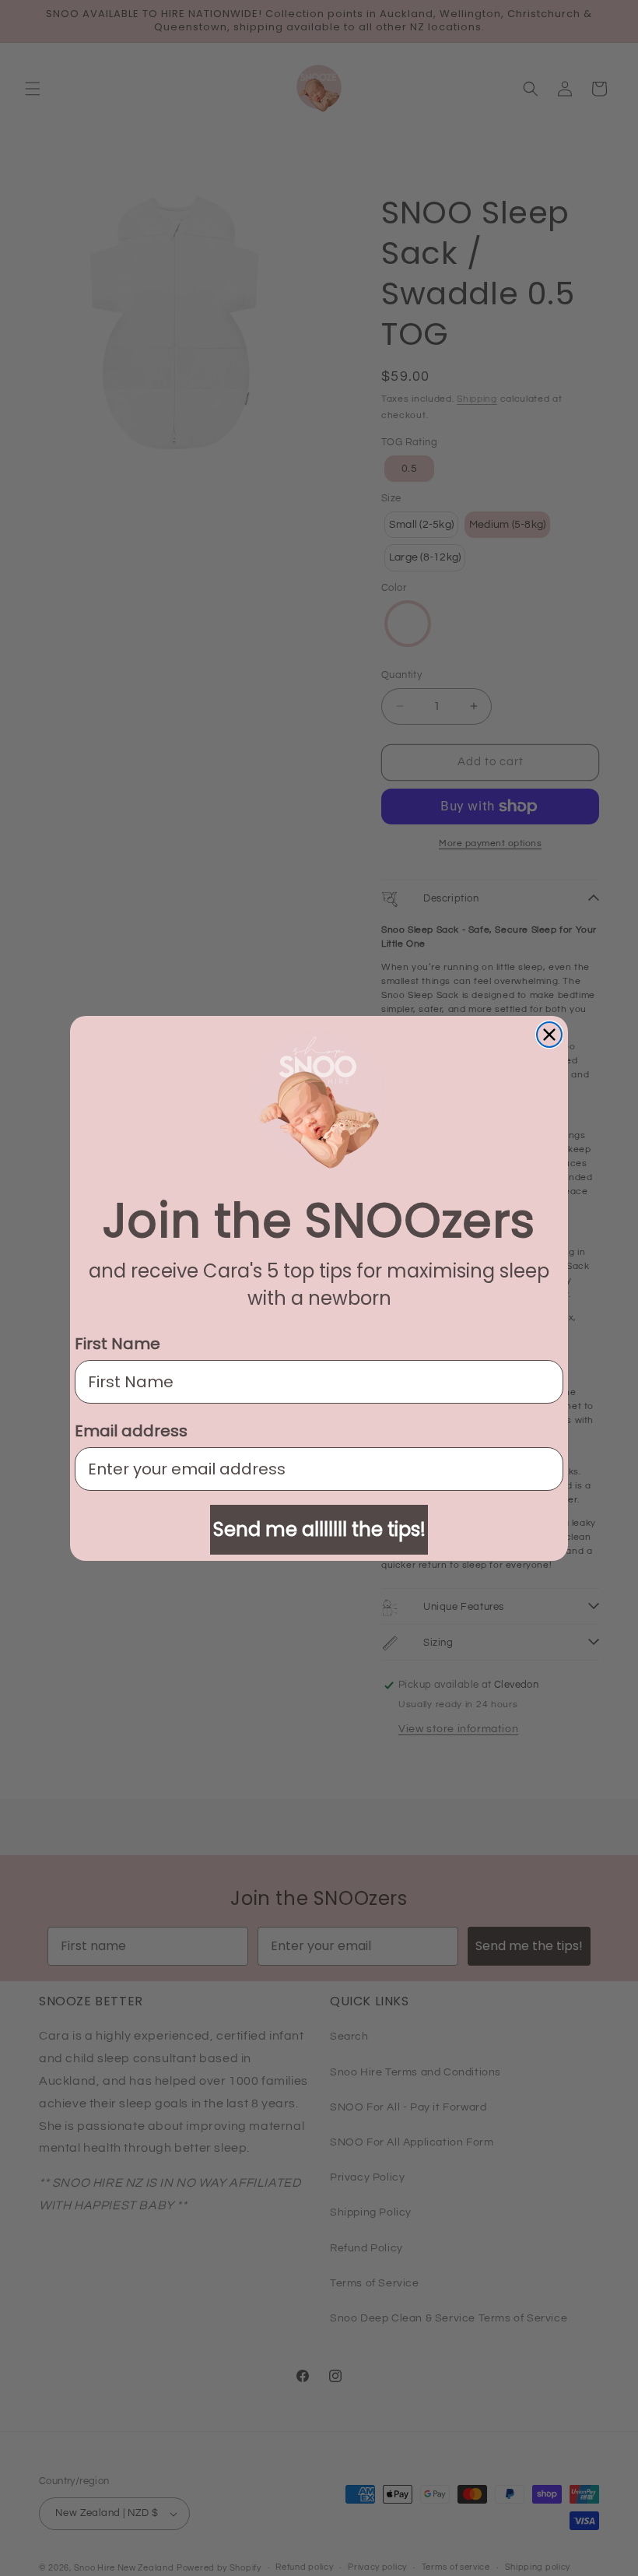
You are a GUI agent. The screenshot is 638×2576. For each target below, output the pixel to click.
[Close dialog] (549, 1035)
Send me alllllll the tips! (319, 1529)
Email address (131, 1431)
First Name (117, 1344)
